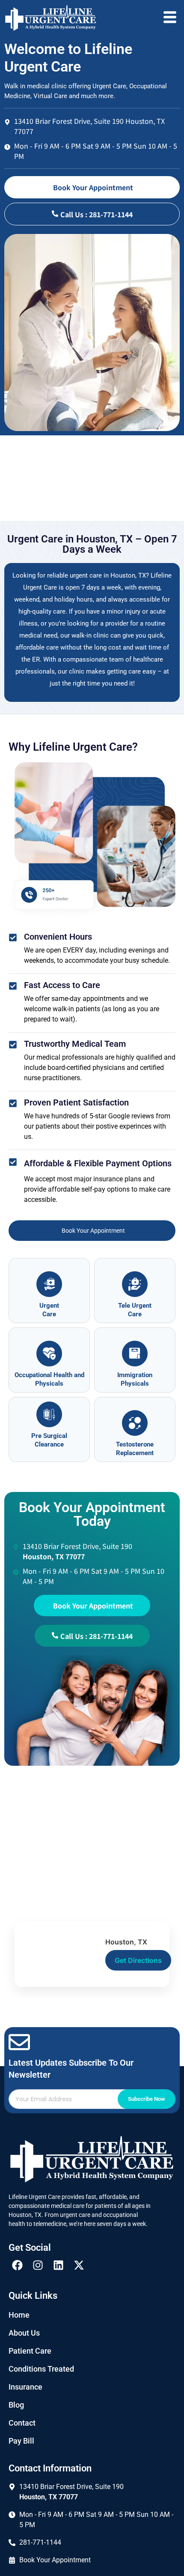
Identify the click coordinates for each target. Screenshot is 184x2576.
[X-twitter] (79, 2265)
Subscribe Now (147, 2099)
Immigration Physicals (135, 1379)
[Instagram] (38, 2265)
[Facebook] (17, 2265)
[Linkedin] (58, 2265)
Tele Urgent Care (135, 1310)
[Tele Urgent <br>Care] (135, 1284)
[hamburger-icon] (170, 18)
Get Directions (138, 1960)
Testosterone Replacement (135, 1449)
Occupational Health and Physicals (49, 1379)
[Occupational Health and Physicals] (49, 1354)
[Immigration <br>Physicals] (135, 1354)
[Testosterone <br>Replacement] (135, 1423)
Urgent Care (49, 1310)
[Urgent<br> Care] (49, 1284)
